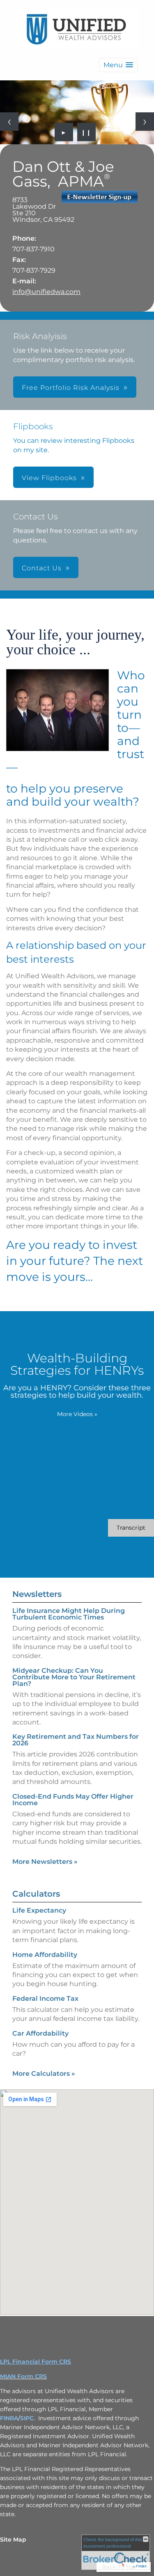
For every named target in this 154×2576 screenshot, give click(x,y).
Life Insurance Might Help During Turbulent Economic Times (69, 1614)
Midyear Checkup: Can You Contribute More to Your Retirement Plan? (74, 1677)
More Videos (77, 1414)
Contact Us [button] (42, 568)
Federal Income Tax (45, 1999)
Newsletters (37, 1594)
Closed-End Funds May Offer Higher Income (73, 1800)
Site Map (13, 2540)
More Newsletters (45, 1862)
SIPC (27, 2418)
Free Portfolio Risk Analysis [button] (71, 388)
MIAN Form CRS (23, 2376)
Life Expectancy (39, 1910)
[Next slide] (145, 122)
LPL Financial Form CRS (36, 2362)
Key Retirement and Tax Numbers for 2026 (76, 1740)
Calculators (36, 1894)
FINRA (9, 2418)
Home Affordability (45, 1955)
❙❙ (86, 132)
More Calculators (44, 2074)
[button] (118, 65)
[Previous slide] (9, 122)
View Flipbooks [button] (49, 478)
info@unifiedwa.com (46, 292)
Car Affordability (40, 2033)
